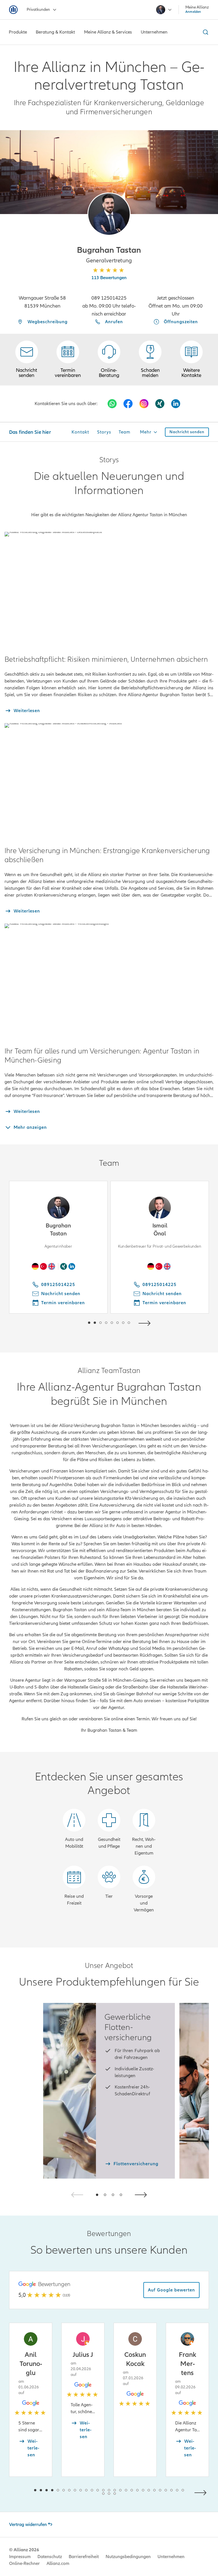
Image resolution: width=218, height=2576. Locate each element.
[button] (109, 214)
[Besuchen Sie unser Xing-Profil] (160, 404)
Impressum (20, 2557)
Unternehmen (171, 2557)
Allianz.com (58, 2563)
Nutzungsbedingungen (128, 2557)
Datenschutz (50, 2557)
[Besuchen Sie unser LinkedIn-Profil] (176, 404)
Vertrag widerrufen (28, 2525)
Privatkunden (38, 10)
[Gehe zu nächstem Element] (146, 1323)
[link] (109, 360)
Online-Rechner (24, 2563)
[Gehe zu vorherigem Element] (72, 1323)
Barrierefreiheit (84, 2557)
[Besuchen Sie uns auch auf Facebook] (128, 404)
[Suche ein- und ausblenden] (205, 32)
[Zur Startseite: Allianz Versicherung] (13, 10)
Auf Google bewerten (171, 2290)
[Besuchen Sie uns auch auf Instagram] (144, 404)
